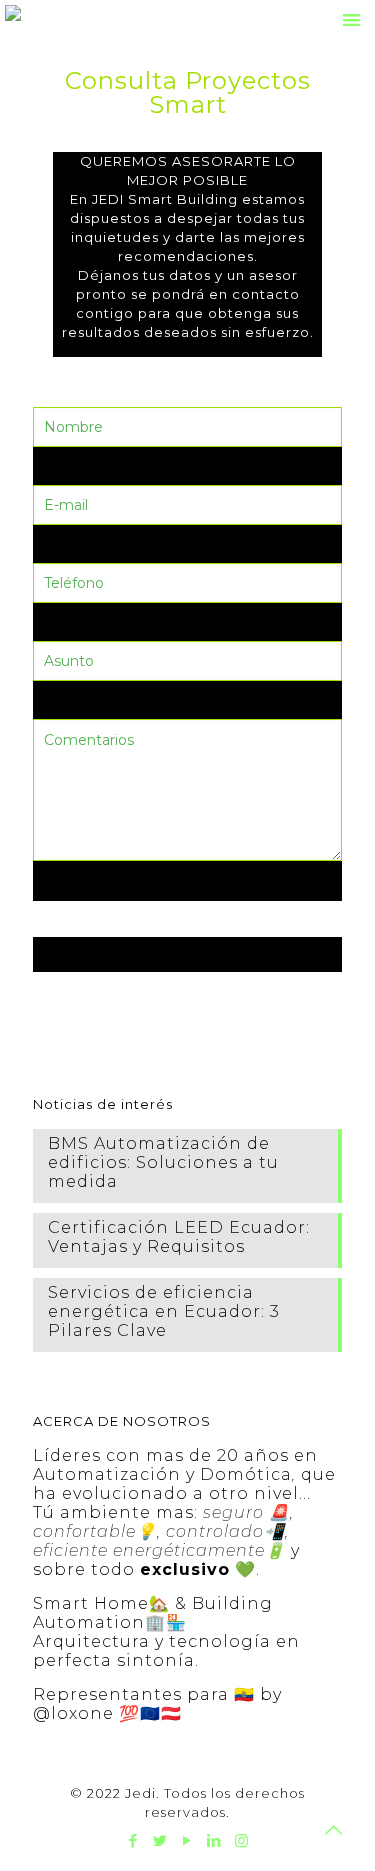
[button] (352, 19)
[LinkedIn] (214, 1840)
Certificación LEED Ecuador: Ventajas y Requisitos (179, 1237)
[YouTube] (187, 1840)
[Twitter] (160, 1840)
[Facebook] (133, 1840)
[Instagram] (241, 1840)
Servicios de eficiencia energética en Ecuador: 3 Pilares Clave (164, 1311)
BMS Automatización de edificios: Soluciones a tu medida (163, 1162)
